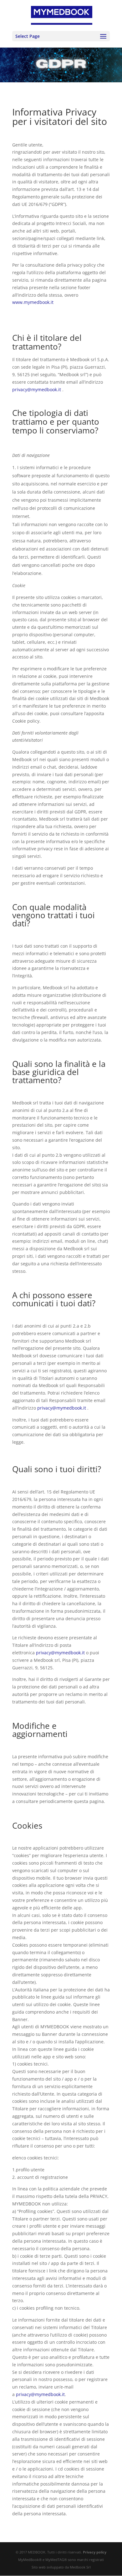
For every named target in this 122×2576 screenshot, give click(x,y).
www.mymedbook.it (33, 302)
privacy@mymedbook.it (37, 389)
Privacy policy (95, 2552)
